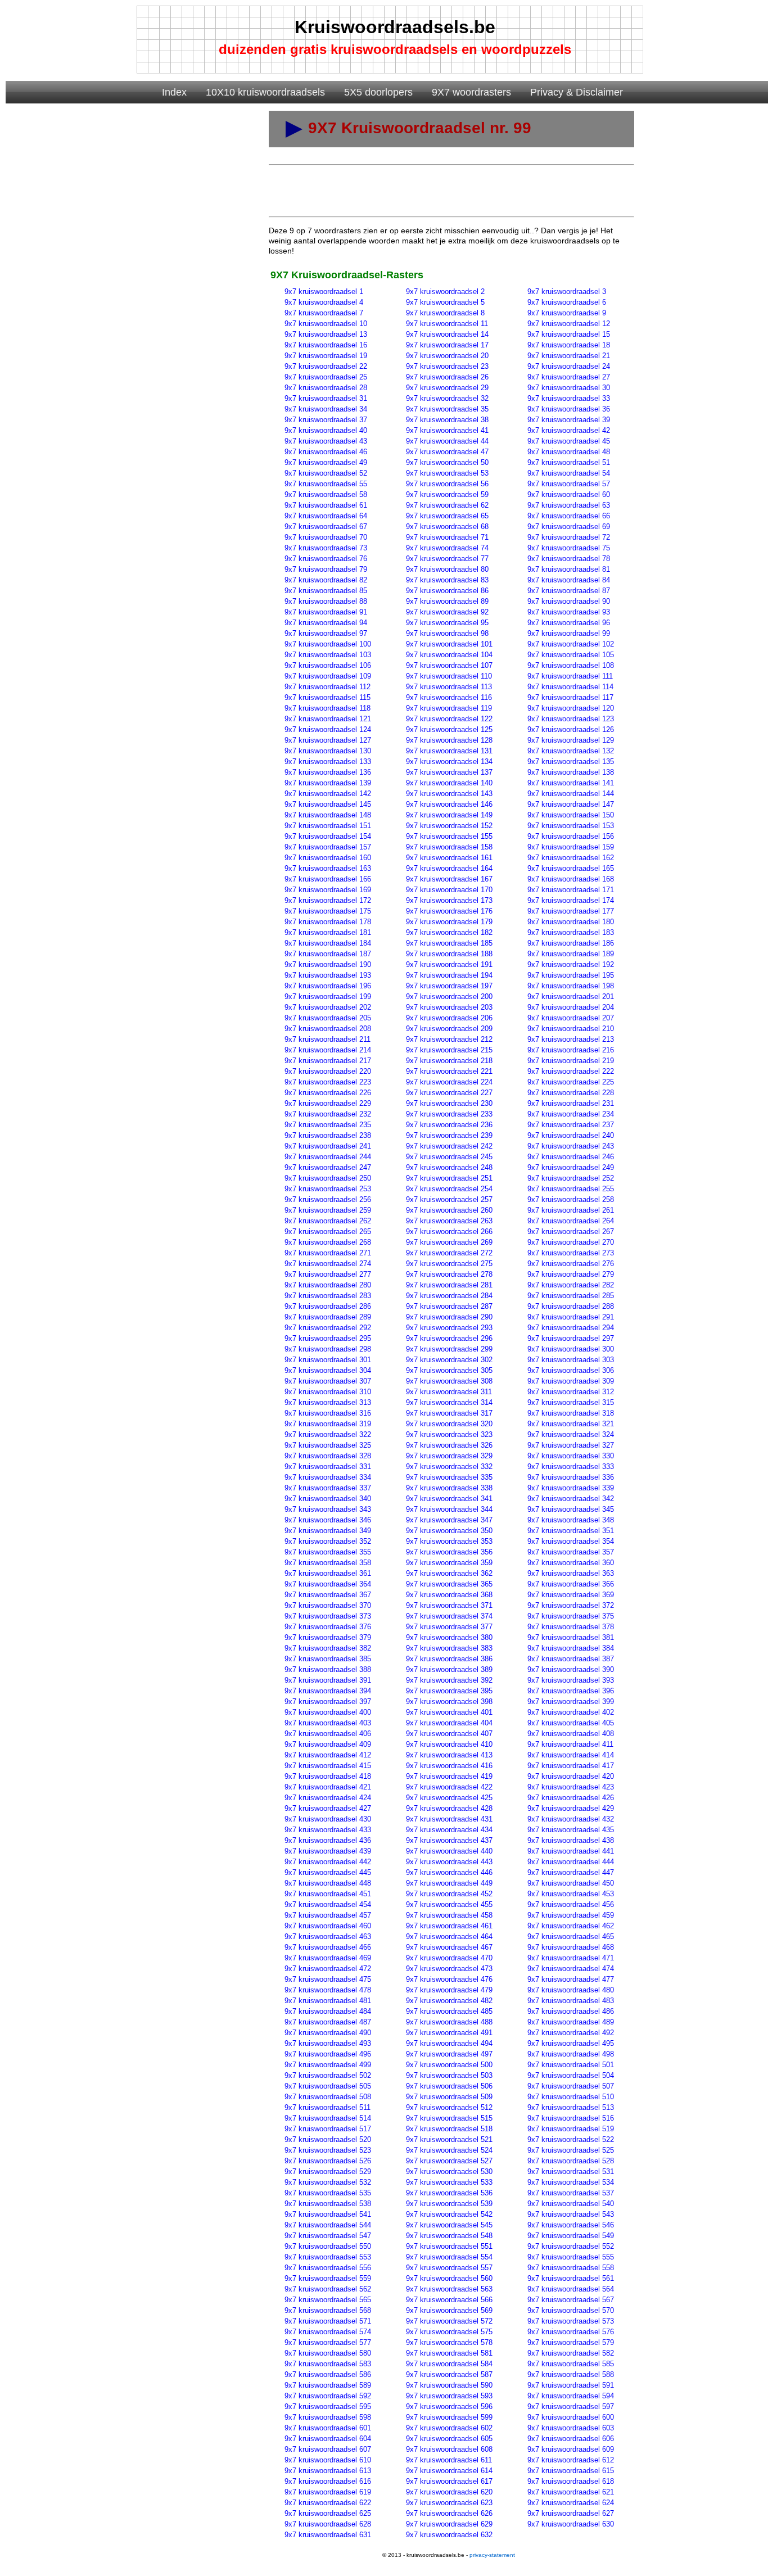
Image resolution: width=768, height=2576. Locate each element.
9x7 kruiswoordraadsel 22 (326, 366)
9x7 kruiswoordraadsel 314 (449, 1402)
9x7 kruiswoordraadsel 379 (328, 1637)
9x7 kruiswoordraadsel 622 (328, 2503)
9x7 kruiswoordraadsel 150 (571, 815)
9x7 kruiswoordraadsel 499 (328, 2065)
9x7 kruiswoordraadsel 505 (328, 2086)
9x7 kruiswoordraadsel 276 (571, 1264)
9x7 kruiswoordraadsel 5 (445, 302)
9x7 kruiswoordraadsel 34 (326, 409)
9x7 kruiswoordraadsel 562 (328, 2289)
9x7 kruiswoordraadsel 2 (445, 292)
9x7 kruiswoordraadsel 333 (571, 1466)
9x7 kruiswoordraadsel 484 (328, 2011)
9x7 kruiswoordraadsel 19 (326, 356)
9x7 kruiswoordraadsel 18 (569, 345)
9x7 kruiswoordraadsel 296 (449, 1338)
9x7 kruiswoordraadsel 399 (571, 1701)
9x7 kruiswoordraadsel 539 (449, 2204)
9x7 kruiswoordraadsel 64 (326, 516)
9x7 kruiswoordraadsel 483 (571, 2001)
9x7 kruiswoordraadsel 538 (328, 2204)
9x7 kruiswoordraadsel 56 (447, 484)
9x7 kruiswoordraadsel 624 (571, 2503)
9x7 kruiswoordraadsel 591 (571, 2385)
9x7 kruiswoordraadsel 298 (328, 1349)
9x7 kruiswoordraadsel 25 (326, 377)
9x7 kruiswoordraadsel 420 (571, 1776)
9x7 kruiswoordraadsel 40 (326, 430)
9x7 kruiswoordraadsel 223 (328, 1082)
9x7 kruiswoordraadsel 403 (328, 1723)
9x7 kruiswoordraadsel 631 (328, 2535)
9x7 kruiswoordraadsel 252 (571, 1178)
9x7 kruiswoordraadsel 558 (571, 2268)
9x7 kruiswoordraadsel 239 (449, 1135)
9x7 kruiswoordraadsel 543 (571, 2214)
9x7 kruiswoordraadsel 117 (570, 697)
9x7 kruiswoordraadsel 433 (328, 1830)
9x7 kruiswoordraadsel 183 (571, 932)
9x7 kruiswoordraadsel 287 (449, 1306)
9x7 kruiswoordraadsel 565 (328, 2300)
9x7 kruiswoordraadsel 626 (449, 2513)
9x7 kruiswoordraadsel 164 (449, 868)
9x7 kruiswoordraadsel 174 (571, 900)
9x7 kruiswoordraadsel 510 (571, 2097)
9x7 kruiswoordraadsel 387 (571, 1659)
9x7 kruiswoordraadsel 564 (571, 2289)
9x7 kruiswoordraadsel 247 (328, 1167)
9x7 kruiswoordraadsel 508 (328, 2097)
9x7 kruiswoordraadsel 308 (449, 1381)
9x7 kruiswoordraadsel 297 (571, 1338)
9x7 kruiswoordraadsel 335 (449, 1477)
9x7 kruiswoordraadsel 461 (449, 1926)
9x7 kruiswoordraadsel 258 (571, 1199)
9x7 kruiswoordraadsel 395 (449, 1691)
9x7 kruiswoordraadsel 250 (328, 1178)
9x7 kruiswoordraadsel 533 (449, 2182)
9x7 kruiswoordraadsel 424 (328, 1798)
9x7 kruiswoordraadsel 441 (571, 1851)
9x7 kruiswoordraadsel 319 (328, 1424)
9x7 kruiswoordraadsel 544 (328, 2225)
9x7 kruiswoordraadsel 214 (328, 1050)
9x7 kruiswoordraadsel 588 (571, 2374)
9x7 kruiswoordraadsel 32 (447, 398)
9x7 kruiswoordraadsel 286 (328, 1306)
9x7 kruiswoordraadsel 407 (449, 1734)
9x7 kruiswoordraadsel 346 (328, 1520)
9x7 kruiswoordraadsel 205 (328, 1018)
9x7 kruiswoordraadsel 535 (328, 2193)
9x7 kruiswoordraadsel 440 (449, 1851)
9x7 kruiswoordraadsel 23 (447, 366)
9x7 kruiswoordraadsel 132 (571, 751)
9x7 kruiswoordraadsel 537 (571, 2193)
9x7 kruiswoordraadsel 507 (571, 2086)
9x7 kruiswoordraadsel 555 (571, 2257)
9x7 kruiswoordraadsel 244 (328, 1157)
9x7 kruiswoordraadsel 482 (449, 2001)
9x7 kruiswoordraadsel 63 (569, 505)
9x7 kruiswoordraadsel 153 (571, 826)
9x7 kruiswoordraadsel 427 (328, 1808)
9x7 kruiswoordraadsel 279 (571, 1274)
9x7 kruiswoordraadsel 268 (328, 1242)
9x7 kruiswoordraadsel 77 (447, 559)
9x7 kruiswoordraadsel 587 (449, 2374)
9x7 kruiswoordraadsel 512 (449, 2107)
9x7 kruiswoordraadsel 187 (328, 954)
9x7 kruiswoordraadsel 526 (328, 2161)
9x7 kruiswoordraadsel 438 (571, 1840)
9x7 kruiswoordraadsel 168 (571, 879)
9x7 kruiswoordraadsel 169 (328, 890)
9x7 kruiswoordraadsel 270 (571, 1242)
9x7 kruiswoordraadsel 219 (571, 1061)
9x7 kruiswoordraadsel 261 (571, 1210)
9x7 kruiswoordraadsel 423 (571, 1787)
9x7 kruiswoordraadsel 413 (449, 1755)
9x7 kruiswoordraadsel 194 (449, 975)
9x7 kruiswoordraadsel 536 (449, 2193)
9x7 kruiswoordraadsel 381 (571, 1637)
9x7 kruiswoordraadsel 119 (449, 708)
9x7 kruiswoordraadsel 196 (328, 986)
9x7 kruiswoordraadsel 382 (328, 1648)
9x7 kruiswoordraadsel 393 (571, 1680)
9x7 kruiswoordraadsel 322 (328, 1434)
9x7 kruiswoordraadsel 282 (571, 1285)
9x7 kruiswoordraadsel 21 (569, 356)
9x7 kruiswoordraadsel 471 (571, 1958)
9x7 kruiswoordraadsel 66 (569, 516)
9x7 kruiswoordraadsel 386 (449, 1659)
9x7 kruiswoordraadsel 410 (449, 1744)
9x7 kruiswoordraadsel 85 (326, 591)
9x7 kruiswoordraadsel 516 (571, 2118)
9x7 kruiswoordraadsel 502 (328, 2075)
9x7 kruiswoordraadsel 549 (571, 2236)
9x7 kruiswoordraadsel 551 (449, 2246)
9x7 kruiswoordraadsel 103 (328, 655)
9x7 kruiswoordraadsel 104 (449, 655)
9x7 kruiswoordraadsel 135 (571, 761)
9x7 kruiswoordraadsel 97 (326, 633)
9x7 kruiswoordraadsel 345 (571, 1509)
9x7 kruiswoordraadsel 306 (571, 1370)
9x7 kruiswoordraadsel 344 (449, 1509)
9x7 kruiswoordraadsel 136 (328, 772)
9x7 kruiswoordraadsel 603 (571, 2428)
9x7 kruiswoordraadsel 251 (449, 1178)
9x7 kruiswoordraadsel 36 (569, 409)
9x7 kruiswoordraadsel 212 (449, 1039)
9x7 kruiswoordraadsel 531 (571, 2171)
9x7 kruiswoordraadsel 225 (571, 1082)
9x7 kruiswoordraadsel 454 (328, 1904)
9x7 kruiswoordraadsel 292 (328, 1328)
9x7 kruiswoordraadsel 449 (449, 1883)
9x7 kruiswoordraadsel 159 (571, 847)
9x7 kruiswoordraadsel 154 (328, 836)
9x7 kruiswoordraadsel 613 (328, 2471)
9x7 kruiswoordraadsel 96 (569, 623)
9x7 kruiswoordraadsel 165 (571, 868)
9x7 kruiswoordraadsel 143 (449, 794)
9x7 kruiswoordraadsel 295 (328, 1338)
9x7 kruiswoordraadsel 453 (571, 1894)
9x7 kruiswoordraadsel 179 (449, 922)
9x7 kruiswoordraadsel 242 (449, 1146)
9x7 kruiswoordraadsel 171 (571, 890)
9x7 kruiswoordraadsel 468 (571, 1947)
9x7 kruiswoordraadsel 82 (326, 580)
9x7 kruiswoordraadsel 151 (328, 826)
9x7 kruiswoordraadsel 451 (328, 1894)
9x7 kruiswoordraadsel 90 (569, 601)
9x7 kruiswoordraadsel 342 (571, 1499)
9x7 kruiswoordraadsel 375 (571, 1616)
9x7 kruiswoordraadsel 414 (571, 1755)
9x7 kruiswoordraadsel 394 (328, 1691)
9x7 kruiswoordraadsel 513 (571, 2107)
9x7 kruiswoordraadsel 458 (449, 1915)
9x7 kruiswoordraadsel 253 (328, 1189)
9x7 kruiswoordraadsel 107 (449, 665)
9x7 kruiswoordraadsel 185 (449, 943)
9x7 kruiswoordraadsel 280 (328, 1285)
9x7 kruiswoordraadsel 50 (447, 462)
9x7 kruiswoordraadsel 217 (328, 1061)
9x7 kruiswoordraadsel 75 (569, 548)
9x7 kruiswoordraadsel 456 (571, 1904)
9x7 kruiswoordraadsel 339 (571, 1488)
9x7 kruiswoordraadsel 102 (571, 644)
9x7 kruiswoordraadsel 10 (326, 324)
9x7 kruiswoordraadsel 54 (569, 473)
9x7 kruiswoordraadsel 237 (571, 1125)
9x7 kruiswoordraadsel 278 (449, 1274)
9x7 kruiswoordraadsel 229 (328, 1103)
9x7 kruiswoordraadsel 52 (326, 473)
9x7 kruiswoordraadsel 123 (571, 719)
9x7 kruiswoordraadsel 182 (449, 932)
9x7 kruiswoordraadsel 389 (449, 1669)
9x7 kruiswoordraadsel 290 (449, 1317)
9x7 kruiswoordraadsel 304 (328, 1370)
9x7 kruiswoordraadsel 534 (571, 2182)
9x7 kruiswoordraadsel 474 (571, 1969)
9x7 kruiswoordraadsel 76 (326, 559)
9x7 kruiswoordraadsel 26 (447, 377)
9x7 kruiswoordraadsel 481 (328, 2001)
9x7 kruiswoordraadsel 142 (328, 794)
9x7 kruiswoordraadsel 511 (327, 2107)
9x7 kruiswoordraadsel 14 (447, 334)
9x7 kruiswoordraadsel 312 (571, 1392)
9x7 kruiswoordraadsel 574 (328, 2332)
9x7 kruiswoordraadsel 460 (328, 1926)
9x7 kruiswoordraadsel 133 (328, 761)
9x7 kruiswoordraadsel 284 (449, 1296)
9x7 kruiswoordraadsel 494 (449, 2043)
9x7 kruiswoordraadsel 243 (571, 1146)
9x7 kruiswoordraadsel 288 (571, 1306)
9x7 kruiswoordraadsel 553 (328, 2257)
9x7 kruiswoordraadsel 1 (324, 292)
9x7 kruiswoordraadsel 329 (449, 1456)
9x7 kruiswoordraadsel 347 (449, 1520)
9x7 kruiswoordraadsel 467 (449, 1947)
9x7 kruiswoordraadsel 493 (328, 2043)
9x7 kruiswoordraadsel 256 (328, 1199)
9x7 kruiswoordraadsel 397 (328, 1701)
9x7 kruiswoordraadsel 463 (328, 1936)
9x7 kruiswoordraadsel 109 (328, 676)
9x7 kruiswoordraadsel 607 (328, 2449)
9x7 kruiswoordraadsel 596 (449, 2406)
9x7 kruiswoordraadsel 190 (328, 964)
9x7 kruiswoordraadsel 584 (449, 2364)
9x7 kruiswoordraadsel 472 (328, 1969)
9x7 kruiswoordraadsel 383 (449, 1648)
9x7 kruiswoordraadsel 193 (328, 975)
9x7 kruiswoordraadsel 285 (571, 1296)
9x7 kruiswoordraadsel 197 (449, 986)
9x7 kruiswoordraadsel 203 (449, 1007)
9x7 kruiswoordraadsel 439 (328, 1851)
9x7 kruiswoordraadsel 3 (567, 292)
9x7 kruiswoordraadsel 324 (571, 1434)
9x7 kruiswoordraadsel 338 (449, 1488)
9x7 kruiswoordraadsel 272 (449, 1253)
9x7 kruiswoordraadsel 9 (567, 313)
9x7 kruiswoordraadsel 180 (571, 922)
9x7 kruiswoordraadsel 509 (449, 2097)
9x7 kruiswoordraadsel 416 (449, 1766)
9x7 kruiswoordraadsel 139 (328, 783)
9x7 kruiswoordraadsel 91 (326, 612)
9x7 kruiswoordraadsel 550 (328, 2246)
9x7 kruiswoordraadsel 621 (571, 2492)
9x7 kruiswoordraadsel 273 (571, 1253)
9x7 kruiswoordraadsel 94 (326, 623)
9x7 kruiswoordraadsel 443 (449, 1862)
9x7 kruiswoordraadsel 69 (569, 527)
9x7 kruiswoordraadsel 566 (449, 2300)
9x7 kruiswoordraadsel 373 (328, 1616)
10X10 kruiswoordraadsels (265, 92)
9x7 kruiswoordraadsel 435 (571, 1830)
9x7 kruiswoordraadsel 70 (326, 537)
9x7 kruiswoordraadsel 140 (449, 783)
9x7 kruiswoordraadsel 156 (571, 836)
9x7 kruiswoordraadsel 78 (569, 559)
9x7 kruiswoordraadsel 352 (328, 1541)
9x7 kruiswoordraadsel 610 (328, 2460)
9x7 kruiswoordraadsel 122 (449, 719)
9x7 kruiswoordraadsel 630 (571, 2524)
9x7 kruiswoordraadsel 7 (324, 313)
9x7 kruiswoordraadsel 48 (569, 452)
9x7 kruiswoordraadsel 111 (570, 676)
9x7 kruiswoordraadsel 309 (571, 1381)
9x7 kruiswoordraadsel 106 (328, 665)
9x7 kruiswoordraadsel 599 (449, 2417)
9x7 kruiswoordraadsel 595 (328, 2406)
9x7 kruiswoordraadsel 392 (449, 1680)
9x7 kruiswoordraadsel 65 (447, 516)
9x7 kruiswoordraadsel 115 (327, 697)
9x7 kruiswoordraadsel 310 (328, 1392)
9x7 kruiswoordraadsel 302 (449, 1360)
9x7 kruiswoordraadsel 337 (328, 1488)
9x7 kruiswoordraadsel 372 (571, 1605)
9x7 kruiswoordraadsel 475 (328, 1979)
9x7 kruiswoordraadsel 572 (449, 2321)
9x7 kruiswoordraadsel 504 (571, 2075)
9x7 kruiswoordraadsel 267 (571, 1231)
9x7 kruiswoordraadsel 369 (571, 1595)
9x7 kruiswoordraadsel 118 (327, 708)
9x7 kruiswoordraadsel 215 (449, 1050)
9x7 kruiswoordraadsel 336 (571, 1477)
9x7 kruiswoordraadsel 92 (447, 612)
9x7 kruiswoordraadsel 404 (449, 1723)
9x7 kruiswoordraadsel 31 (326, 398)
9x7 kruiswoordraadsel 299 (449, 1349)
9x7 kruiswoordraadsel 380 (449, 1637)
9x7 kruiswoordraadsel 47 (447, 452)
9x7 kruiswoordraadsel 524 (449, 2150)
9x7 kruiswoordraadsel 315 (571, 1402)
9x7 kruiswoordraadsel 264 (571, 1221)
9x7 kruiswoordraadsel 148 (328, 815)
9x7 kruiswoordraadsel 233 (449, 1114)
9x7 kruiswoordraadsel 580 (328, 2353)
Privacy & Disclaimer (577, 92)
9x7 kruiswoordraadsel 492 (571, 2033)
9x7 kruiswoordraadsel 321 (571, 1424)
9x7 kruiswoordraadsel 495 (571, 2043)
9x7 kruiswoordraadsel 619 (328, 2492)
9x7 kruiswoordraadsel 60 (569, 494)
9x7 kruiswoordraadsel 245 (449, 1157)
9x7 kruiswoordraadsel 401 (449, 1712)
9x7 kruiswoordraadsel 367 (328, 1595)
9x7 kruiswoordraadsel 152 (449, 826)
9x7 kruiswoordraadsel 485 (449, 2011)
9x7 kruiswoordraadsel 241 (328, 1146)
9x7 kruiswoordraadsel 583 (328, 2364)
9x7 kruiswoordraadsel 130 (328, 751)
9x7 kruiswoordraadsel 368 (449, 1595)
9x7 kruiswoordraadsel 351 (571, 1531)
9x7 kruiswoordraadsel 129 (571, 740)
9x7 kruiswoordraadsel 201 (571, 996)
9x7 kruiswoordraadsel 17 (447, 345)
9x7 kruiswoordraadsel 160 (328, 858)
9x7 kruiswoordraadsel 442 (328, 1862)
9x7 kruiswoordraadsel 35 (447, 409)
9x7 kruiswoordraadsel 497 (449, 2054)
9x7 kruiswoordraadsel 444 (571, 1862)
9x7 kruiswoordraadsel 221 (449, 1071)
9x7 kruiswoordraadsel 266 (449, 1231)
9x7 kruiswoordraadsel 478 (328, 1990)
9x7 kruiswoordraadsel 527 (449, 2161)
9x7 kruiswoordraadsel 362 (449, 1573)
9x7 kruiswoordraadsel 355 (328, 1552)
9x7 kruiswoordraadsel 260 (449, 1210)
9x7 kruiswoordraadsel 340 (328, 1499)
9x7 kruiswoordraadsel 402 (571, 1712)
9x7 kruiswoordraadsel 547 (328, 2236)
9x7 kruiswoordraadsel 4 (324, 302)
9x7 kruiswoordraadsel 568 (328, 2310)
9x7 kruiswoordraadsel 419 (449, 1776)
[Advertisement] (187, 136)
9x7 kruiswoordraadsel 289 (328, 1317)
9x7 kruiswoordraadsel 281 (449, 1285)
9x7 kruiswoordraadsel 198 (571, 986)
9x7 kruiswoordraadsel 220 (328, 1071)
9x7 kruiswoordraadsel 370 (328, 1605)
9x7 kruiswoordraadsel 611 (449, 2460)
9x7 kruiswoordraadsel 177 (571, 911)
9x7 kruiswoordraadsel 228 (571, 1093)
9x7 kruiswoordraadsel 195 (571, 975)
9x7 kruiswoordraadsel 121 (328, 719)
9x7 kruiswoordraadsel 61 (326, 505)
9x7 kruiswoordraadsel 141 (571, 783)
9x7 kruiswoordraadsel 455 (449, 1904)
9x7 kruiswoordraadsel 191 (449, 964)
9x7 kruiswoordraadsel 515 (449, 2118)
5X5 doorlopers (378, 92)
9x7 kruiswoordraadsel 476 (449, 1979)
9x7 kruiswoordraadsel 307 (328, 1381)
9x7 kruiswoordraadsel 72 (569, 537)
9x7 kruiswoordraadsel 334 (328, 1477)
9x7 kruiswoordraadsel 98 (447, 633)
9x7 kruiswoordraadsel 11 (447, 324)
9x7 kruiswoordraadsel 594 (571, 2396)
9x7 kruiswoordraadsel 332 (449, 1466)
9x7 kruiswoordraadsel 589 (328, 2385)
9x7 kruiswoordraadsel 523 (328, 2150)
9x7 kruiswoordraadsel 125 (449, 729)
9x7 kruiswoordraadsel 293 (449, 1328)
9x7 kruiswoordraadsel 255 (571, 1189)
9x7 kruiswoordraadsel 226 (328, 1093)
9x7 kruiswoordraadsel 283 (328, 1296)
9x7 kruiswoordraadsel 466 (328, 1947)
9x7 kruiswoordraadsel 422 (449, 1787)
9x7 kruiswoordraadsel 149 (449, 815)
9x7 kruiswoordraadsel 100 (328, 644)
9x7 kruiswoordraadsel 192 (571, 964)
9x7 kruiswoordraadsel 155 (449, 836)
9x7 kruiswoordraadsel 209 (449, 1029)
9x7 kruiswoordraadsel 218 (449, 1061)
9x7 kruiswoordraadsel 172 (328, 900)
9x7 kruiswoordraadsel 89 (447, 601)
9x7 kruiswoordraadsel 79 (326, 569)
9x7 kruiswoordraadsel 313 (328, 1402)
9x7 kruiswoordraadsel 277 (328, 1274)
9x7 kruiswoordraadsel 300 (571, 1349)
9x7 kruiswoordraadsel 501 (571, 2065)
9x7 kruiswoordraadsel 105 (571, 655)
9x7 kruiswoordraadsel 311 (449, 1392)
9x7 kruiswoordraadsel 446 (449, 1872)
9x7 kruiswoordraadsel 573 (571, 2321)
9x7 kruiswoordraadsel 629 (449, 2524)
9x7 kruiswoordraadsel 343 (328, 1509)
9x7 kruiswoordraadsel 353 (449, 1541)
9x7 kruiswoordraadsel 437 (449, 1840)
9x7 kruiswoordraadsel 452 (449, 1894)
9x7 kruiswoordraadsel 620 (449, 2492)
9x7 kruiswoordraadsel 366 (571, 1584)
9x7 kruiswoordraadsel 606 (571, 2439)
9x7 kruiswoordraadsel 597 (571, 2406)
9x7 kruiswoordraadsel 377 (449, 1627)
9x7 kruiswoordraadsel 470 (449, 1958)
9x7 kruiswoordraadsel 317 (449, 1413)
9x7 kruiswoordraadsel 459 (571, 1915)
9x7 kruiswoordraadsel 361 (328, 1573)
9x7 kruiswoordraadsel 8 (445, 313)
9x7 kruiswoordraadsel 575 (449, 2332)
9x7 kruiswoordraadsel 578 (449, 2342)
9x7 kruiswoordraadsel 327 (571, 1445)
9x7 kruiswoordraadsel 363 (571, 1573)
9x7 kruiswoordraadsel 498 (571, 2054)
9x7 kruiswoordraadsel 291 (571, 1317)
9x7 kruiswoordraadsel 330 (571, 1456)
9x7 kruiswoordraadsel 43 (326, 441)
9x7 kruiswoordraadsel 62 (447, 505)
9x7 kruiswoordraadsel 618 (571, 2481)
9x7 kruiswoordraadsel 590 (449, 2385)
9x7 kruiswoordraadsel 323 (449, 1434)
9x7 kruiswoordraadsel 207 (571, 1018)
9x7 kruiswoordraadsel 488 (449, 2022)
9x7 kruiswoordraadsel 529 (328, 2171)
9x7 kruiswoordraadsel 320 (449, 1424)
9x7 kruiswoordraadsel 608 (449, 2449)
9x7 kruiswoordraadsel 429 (571, 1808)
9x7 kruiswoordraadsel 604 (328, 2439)
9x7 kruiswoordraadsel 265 (328, 1231)
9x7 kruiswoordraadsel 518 (449, 2129)
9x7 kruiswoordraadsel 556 (328, 2268)
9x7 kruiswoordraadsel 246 (571, 1157)
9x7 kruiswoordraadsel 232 (328, 1114)
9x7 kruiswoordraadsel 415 (328, 1766)
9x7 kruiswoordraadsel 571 (328, 2321)
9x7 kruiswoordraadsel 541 (328, 2214)
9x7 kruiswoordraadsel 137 (449, 772)
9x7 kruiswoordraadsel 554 (449, 2257)
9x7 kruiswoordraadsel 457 (328, 1915)
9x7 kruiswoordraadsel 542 (449, 2214)
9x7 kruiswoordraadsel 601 (328, 2428)
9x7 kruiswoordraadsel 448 (328, 1883)
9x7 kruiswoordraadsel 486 (571, 2011)
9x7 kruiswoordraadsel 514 (328, 2118)
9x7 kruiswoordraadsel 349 (328, 1531)
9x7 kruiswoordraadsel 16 (326, 345)
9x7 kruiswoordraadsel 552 (571, 2246)
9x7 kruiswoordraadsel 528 (571, 2161)
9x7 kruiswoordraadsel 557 (449, 2268)
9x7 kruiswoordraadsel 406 (328, 1734)
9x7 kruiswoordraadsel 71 (447, 537)
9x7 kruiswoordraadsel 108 (571, 665)
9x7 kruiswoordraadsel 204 (571, 1007)
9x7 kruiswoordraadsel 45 (569, 441)
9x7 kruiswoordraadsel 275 (449, 1264)
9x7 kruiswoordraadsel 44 (447, 441)
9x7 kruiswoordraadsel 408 (571, 1734)
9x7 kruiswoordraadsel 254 (449, 1189)
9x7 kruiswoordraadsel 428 (449, 1808)
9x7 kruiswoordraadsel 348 (571, 1520)
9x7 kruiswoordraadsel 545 (449, 2225)
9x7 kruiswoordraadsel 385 (328, 1659)
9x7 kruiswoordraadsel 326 (449, 1445)
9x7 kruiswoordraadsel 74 (447, 548)
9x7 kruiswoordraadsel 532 (328, 2182)
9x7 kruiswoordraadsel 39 (569, 420)
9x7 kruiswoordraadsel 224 (449, 1082)
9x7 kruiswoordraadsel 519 (571, 2129)
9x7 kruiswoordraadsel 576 (571, 2332)
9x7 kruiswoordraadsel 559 (328, 2278)
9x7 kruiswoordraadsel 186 (571, 943)
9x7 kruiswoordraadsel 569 (449, 2310)
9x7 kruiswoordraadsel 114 (570, 687)
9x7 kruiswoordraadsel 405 (571, 1723)
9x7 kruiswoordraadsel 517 (328, 2129)
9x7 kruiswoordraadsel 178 (328, 922)
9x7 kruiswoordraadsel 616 (328, 2481)
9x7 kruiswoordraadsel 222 (571, 1071)
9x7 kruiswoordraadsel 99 (569, 633)
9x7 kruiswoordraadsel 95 (447, 623)
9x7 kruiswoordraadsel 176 (449, 911)
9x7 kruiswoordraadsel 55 (326, 484)
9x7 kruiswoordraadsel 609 (571, 2449)
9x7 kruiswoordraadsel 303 (571, 1360)
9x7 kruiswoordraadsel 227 (449, 1093)
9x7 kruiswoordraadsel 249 (571, 1167)
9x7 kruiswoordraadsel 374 (449, 1616)
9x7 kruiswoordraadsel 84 (569, 580)
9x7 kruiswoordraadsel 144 (571, 794)
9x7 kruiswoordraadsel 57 (569, 484)
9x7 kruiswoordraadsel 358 (328, 1563)
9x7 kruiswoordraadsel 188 (449, 954)
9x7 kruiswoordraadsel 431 (449, 1819)
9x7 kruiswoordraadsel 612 (571, 2460)
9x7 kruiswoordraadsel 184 (328, 943)
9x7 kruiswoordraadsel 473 (449, 1969)
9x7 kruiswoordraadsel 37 (326, 420)
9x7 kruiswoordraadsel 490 (328, 2033)
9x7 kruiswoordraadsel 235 (328, 1125)
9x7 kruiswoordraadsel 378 (571, 1627)
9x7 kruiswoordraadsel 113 (449, 687)
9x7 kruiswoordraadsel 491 (449, 2033)
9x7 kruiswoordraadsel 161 (449, 858)
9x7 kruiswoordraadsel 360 (571, 1563)
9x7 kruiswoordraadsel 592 (328, 2396)
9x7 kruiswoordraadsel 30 (569, 388)
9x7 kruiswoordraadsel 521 (449, 2139)
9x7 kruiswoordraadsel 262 (328, 1221)
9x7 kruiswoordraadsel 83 (447, 580)
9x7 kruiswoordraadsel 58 (326, 494)
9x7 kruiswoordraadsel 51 (569, 462)
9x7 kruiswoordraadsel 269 (449, 1242)
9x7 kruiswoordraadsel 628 (328, 2524)
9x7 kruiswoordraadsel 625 (328, 2513)
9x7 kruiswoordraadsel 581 (449, 2353)
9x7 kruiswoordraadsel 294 (571, 1328)
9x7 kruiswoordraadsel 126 (571, 729)
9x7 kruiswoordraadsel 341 (449, 1499)
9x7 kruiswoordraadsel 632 (449, 2535)
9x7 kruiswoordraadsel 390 (571, 1669)
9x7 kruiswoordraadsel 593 (449, 2396)
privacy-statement (492, 2555)
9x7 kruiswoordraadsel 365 (449, 1584)
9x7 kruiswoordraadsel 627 (571, 2513)
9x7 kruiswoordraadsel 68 (447, 527)
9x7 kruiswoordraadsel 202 (328, 1007)
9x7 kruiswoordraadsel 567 (571, 2300)
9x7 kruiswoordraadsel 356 (449, 1552)
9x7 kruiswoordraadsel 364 (328, 1584)
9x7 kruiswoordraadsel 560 (449, 2278)
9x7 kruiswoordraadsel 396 (571, 1691)
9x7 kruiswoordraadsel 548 (449, 2236)
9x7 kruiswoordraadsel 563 (449, 2289)
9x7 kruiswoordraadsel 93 (569, 612)
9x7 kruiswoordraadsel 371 (449, 1605)
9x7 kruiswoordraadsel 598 (328, 2417)
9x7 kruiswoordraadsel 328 (328, 1456)
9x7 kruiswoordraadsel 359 (449, 1563)
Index (174, 92)
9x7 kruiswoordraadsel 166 (328, 879)
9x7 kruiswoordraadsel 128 (449, 740)
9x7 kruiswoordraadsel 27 (569, 377)
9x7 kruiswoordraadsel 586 (328, 2374)
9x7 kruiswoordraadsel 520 (328, 2139)
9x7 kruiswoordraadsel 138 (571, 772)
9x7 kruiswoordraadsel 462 (571, 1926)
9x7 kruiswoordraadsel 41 (447, 430)
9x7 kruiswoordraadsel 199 (328, 996)
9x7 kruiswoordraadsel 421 (328, 1787)
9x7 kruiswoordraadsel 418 (328, 1776)
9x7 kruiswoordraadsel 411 (570, 1744)
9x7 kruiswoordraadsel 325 (328, 1445)
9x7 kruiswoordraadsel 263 (449, 1221)
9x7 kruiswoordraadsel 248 (449, 1167)
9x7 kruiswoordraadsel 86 (447, 591)
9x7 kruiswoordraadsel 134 (449, 761)
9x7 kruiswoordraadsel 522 (571, 2139)
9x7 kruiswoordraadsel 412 (328, 1755)
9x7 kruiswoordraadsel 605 (449, 2439)
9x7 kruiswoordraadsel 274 (328, 1264)
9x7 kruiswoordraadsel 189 (571, 954)
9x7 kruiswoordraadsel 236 (449, 1125)
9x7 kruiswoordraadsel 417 (571, 1766)
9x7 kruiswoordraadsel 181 (328, 932)
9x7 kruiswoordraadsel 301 (328, 1360)
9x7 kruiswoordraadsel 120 (571, 708)
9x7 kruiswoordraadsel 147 (571, 804)
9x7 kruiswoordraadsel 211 (327, 1039)
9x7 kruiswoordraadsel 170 (449, 890)
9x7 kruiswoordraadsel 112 (327, 687)
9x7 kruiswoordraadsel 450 (571, 1883)
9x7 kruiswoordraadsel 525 (571, 2150)
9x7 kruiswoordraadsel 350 (449, 1531)
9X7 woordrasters (471, 92)
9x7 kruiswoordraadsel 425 (449, 1798)
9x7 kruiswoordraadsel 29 (447, 388)
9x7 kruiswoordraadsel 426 (571, 1798)
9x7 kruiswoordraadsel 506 (449, 2086)
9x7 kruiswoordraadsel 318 (571, 1413)
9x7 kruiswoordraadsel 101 (449, 644)
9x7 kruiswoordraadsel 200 (449, 996)
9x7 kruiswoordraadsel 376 (328, 1627)
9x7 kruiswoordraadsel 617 (449, 2481)
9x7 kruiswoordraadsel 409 (328, 1744)
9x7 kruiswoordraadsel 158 (449, 847)
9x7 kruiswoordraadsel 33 (569, 398)
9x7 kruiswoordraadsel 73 (326, 548)
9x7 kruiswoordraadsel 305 (449, 1370)
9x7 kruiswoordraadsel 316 (328, 1413)
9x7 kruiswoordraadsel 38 (447, 420)
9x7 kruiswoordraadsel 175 (328, 911)
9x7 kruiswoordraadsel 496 (328, 2054)
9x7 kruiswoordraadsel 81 (569, 569)
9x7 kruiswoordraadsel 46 (326, 452)
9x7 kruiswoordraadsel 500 (449, 2065)
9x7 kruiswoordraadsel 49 (326, 462)
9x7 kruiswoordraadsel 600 (571, 2417)
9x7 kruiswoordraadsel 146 (449, 804)
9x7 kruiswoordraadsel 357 (571, 1552)
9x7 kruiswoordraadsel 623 (449, 2503)
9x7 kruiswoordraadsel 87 (569, 591)
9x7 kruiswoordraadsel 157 (328, 847)
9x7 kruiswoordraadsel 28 (326, 388)
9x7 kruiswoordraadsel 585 (571, 2364)
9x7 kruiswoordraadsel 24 (569, 366)
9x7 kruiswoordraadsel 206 (449, 1018)
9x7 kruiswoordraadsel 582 (571, 2353)
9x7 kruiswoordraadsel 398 (449, 1701)
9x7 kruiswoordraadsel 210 (571, 1029)
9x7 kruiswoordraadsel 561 (571, 2278)
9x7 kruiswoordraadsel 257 (449, 1199)
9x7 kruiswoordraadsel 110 (449, 676)
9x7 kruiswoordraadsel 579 (571, 2342)
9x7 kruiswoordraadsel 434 (449, 1830)
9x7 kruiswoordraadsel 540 (571, 2204)
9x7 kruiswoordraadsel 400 (328, 1712)
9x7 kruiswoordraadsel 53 (447, 473)
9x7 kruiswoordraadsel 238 (328, 1135)
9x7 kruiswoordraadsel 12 (569, 324)
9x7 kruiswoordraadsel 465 (571, 1936)
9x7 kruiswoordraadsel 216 (571, 1050)
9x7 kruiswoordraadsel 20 (447, 356)
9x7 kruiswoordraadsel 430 (328, 1819)
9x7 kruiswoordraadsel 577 (328, 2342)
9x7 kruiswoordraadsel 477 (571, 1979)
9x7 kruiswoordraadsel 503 (449, 2075)
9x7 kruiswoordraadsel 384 (571, 1648)
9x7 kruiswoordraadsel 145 (328, 804)
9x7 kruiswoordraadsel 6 (567, 302)
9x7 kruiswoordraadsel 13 (326, 334)
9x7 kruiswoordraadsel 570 (571, 2310)
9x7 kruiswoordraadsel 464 (449, 1936)
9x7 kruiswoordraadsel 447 (571, 1872)
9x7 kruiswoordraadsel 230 (449, 1103)
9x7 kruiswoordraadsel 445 (328, 1872)
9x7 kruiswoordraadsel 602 (449, 2428)
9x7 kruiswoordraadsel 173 (449, 900)
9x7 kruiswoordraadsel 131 (449, 751)
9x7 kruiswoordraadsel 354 (571, 1541)
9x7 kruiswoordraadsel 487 (328, 2022)
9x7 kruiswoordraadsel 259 (328, 1210)
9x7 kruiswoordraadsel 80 (447, 569)
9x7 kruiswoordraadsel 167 (449, 879)
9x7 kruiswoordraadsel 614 (449, 2471)
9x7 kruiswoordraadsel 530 (449, 2171)
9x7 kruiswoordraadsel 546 (571, 2225)
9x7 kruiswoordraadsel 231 (571, 1103)
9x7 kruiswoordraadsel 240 (571, 1135)
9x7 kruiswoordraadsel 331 (328, 1466)
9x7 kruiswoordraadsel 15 (569, 334)
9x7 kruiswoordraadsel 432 (571, 1819)
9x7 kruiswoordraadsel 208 (328, 1029)
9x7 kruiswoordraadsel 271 (328, 1253)
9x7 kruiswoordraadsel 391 (328, 1680)
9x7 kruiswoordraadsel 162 (571, 858)
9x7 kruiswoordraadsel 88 (326, 601)
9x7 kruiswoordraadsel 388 (328, 1669)
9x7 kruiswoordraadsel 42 (569, 430)
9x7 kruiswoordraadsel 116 (449, 697)
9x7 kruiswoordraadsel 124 (328, 729)
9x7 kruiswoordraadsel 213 (571, 1039)
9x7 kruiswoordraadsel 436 (328, 1840)
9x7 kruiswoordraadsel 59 (447, 494)
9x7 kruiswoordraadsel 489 (571, 2022)
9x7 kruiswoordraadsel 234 (571, 1114)
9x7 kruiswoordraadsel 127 (328, 740)
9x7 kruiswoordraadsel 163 (328, 868)
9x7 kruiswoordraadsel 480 (571, 1990)
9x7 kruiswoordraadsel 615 (571, 2471)
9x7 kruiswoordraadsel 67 (326, 527)
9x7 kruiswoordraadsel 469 (328, 1958)
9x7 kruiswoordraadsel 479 (449, 1990)
